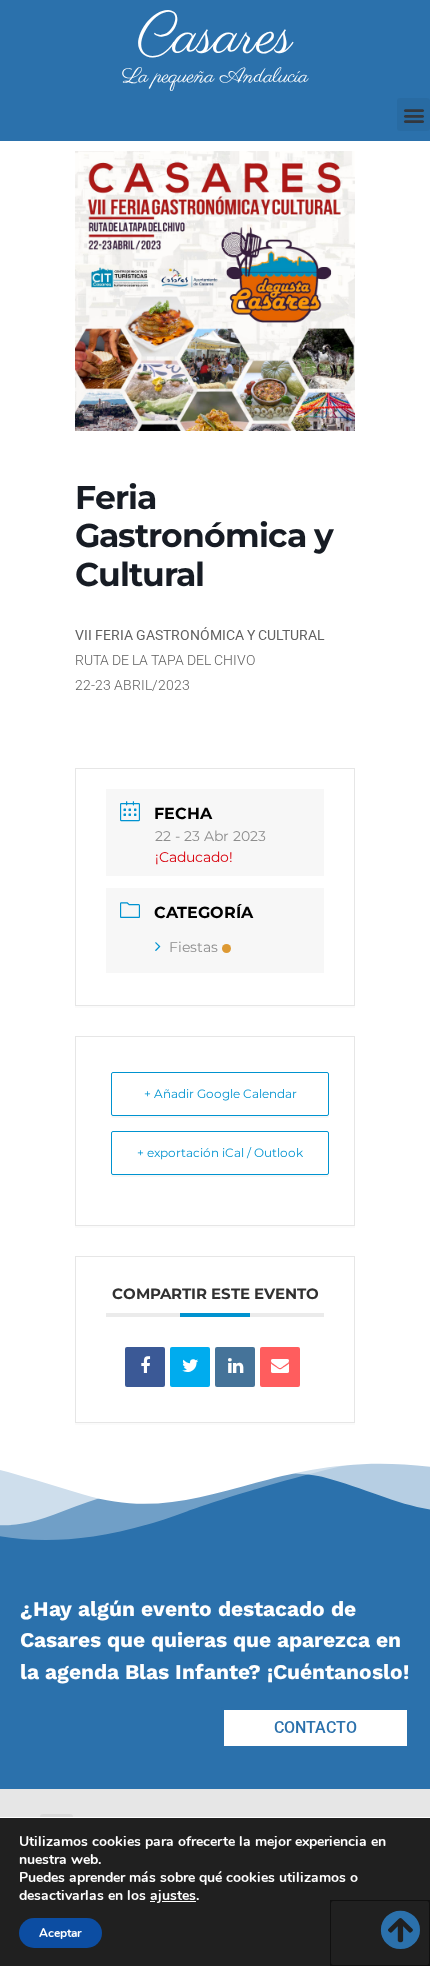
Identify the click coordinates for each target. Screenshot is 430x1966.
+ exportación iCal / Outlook (220, 1152)
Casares (215, 38)
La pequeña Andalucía (215, 77)
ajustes (173, 1896)
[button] (413, 114)
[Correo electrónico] (280, 1367)
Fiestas (193, 947)
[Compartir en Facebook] (145, 1367)
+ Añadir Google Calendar (220, 1093)
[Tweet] (190, 1367)
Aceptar (60, 1933)
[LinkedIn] (235, 1367)
